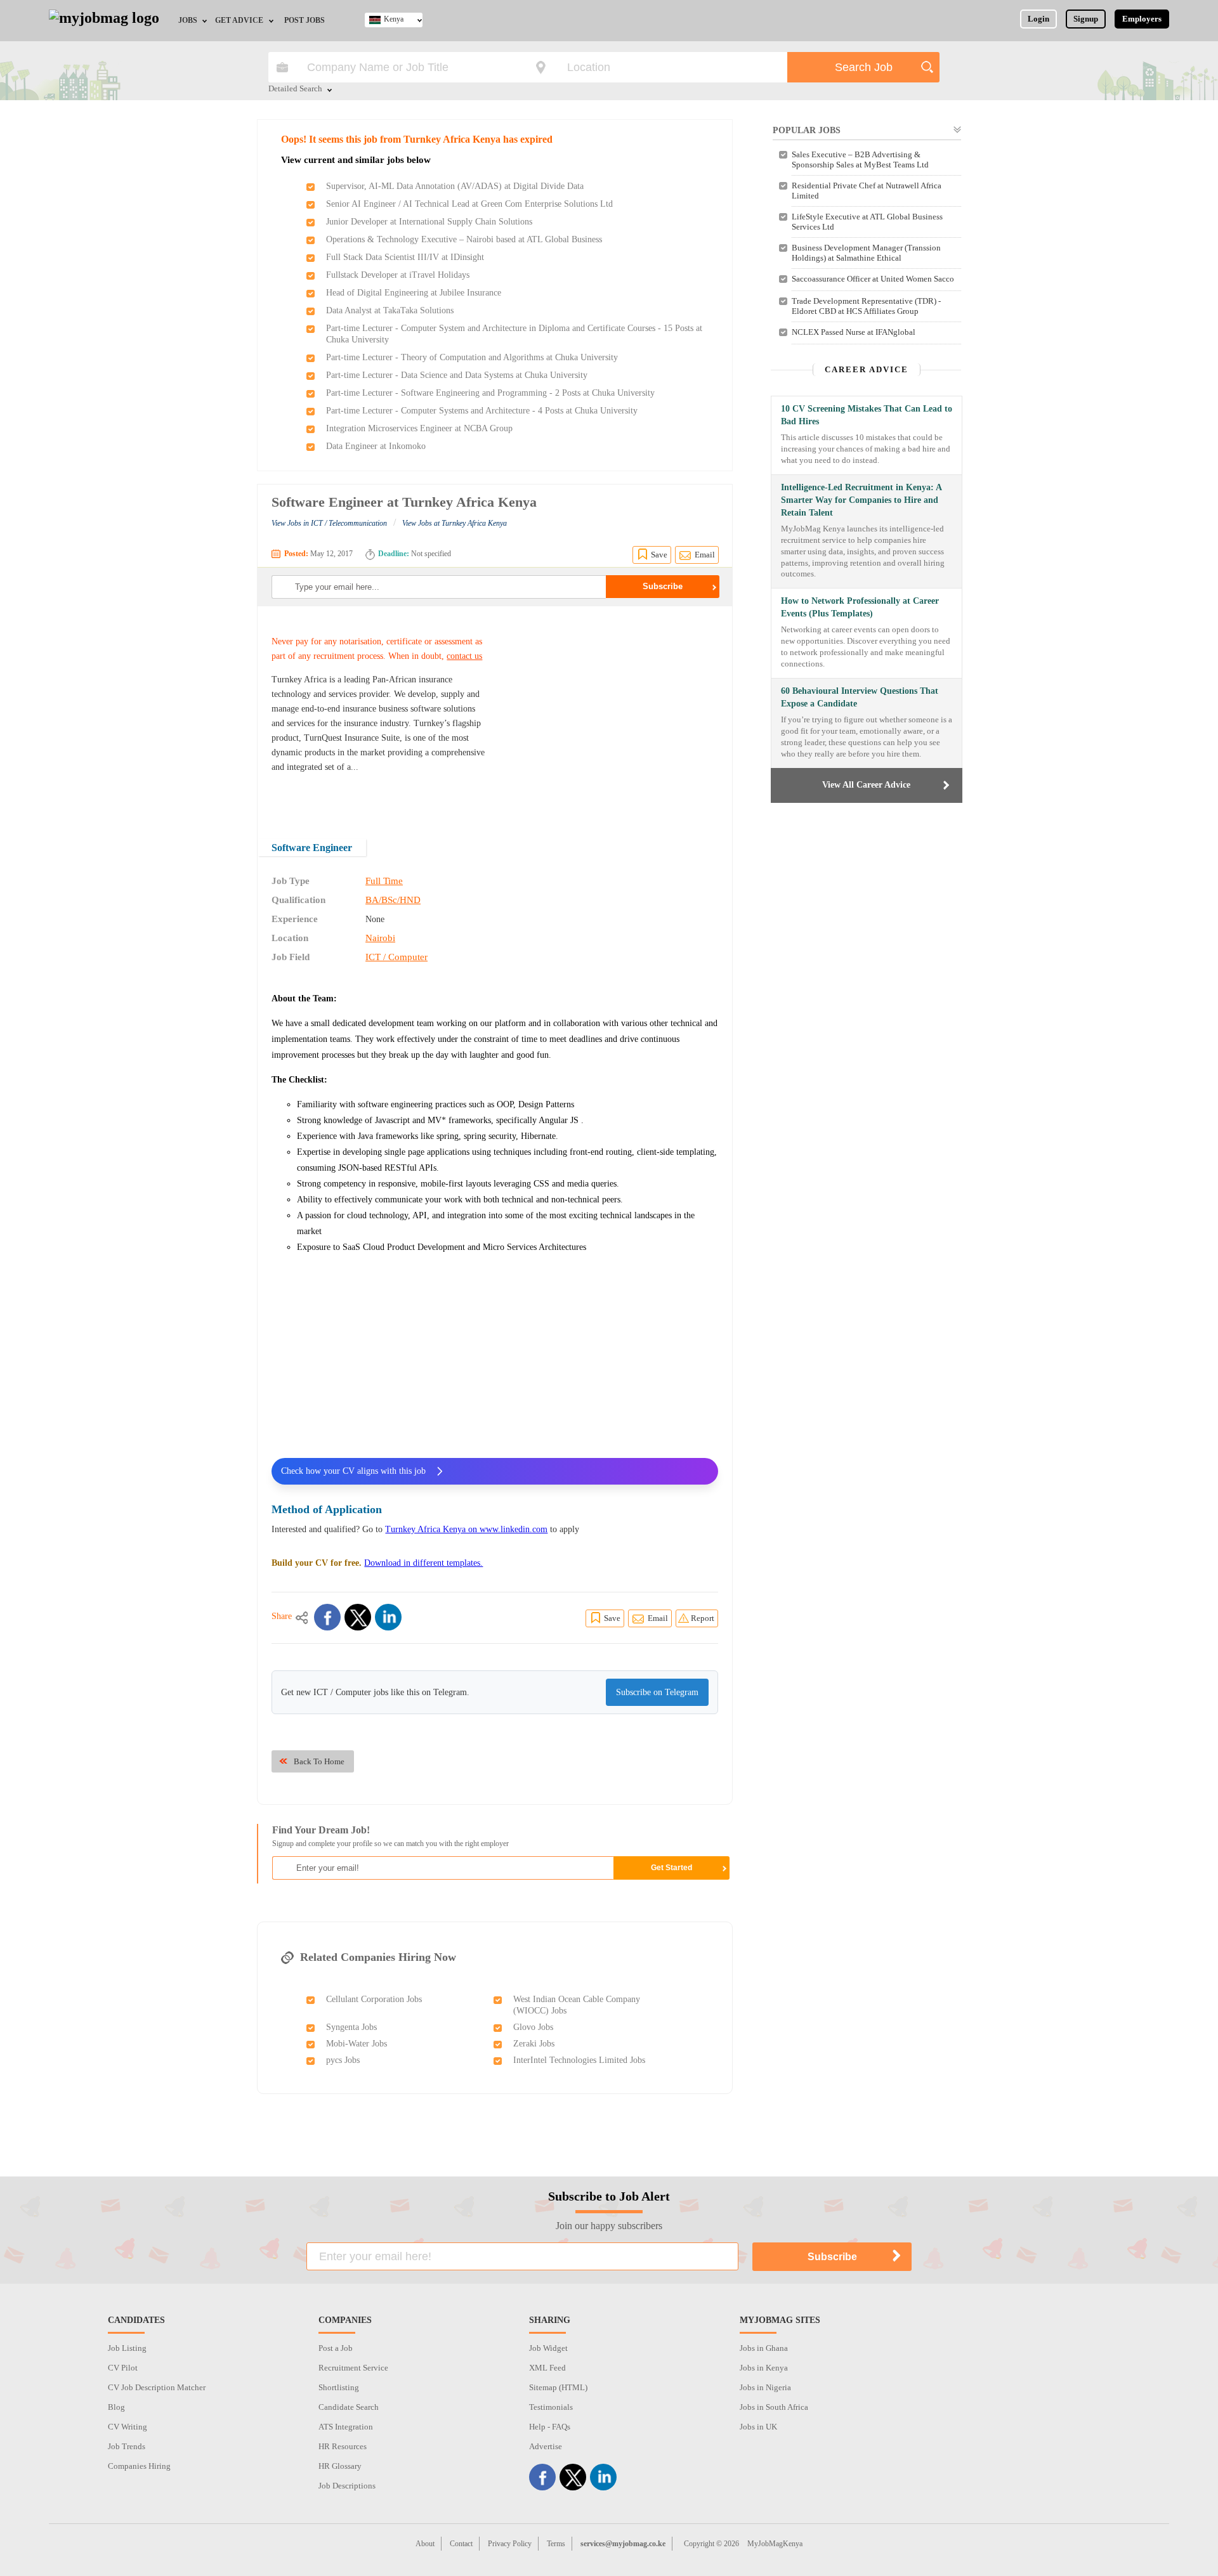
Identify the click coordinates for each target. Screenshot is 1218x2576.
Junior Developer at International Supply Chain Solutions (429, 222)
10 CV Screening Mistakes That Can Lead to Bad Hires (867, 415)
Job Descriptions (347, 2486)
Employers (1142, 19)
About (425, 2544)
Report (703, 1618)
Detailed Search (295, 89)
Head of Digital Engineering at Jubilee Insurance (414, 293)
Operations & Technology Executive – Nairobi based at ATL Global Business (464, 239)
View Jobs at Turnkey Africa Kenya (455, 523)
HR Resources (343, 2446)
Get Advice (239, 20)
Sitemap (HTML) (558, 2387)
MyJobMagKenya (775, 2544)
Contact (461, 2544)
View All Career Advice (866, 785)
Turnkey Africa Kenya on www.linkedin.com (466, 1529)
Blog (116, 2407)
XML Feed (547, 2368)
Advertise (546, 2446)
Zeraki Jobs (534, 2044)
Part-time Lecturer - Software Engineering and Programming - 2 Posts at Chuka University (490, 393)
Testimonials (551, 2407)
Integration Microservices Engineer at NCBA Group (419, 428)
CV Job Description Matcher (157, 2387)
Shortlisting (339, 2387)
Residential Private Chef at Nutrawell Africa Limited (867, 191)
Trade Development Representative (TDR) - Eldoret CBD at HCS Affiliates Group (866, 306)
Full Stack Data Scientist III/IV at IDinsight (405, 257)
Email (705, 555)
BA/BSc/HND (393, 900)
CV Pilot (123, 2368)
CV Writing (128, 2427)
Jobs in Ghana (764, 2348)
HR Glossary (340, 2466)
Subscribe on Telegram (657, 1692)
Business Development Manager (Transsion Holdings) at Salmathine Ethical (866, 253)
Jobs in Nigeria (765, 2387)
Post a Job (336, 2348)
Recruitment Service (353, 2368)
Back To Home (319, 1761)
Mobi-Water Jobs (357, 2044)
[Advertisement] (612, 714)
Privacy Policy (510, 2544)
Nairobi (380, 938)
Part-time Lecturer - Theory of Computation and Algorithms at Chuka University (472, 357)
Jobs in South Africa (774, 2407)
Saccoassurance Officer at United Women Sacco (873, 279)
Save (659, 555)
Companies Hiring (139, 2466)
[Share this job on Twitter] (358, 1617)
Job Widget (548, 2348)
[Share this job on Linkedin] (388, 1617)
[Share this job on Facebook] (327, 1617)
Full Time (384, 881)
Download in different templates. (423, 1563)
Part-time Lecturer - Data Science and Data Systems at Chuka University (457, 375)
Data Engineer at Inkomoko (376, 446)
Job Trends (127, 2446)
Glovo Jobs (533, 2027)
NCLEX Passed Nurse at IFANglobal (854, 332)
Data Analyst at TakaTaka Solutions (390, 310)
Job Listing (127, 2348)
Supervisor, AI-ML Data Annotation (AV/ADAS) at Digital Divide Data (455, 186)
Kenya (394, 19)
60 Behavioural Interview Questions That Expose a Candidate (860, 697)
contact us (464, 656)
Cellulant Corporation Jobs (374, 1999)
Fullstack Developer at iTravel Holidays (398, 275)
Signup (1086, 19)
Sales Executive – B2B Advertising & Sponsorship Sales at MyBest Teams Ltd (860, 159)
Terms (556, 2544)
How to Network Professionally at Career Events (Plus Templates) (860, 607)
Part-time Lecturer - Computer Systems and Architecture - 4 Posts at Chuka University (482, 411)
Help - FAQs (550, 2427)
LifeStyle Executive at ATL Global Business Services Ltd (867, 222)
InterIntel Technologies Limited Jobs (579, 2060)
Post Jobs (304, 20)
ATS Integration (346, 2427)
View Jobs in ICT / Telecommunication (329, 523)
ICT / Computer (396, 957)
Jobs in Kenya (764, 2368)
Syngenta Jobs (351, 2027)
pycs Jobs (343, 2060)
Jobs (188, 20)
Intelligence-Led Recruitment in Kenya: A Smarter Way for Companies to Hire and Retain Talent (861, 500)
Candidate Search (349, 2407)
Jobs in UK (758, 2427)
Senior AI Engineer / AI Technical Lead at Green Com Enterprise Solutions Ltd (469, 204)
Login (1038, 19)
